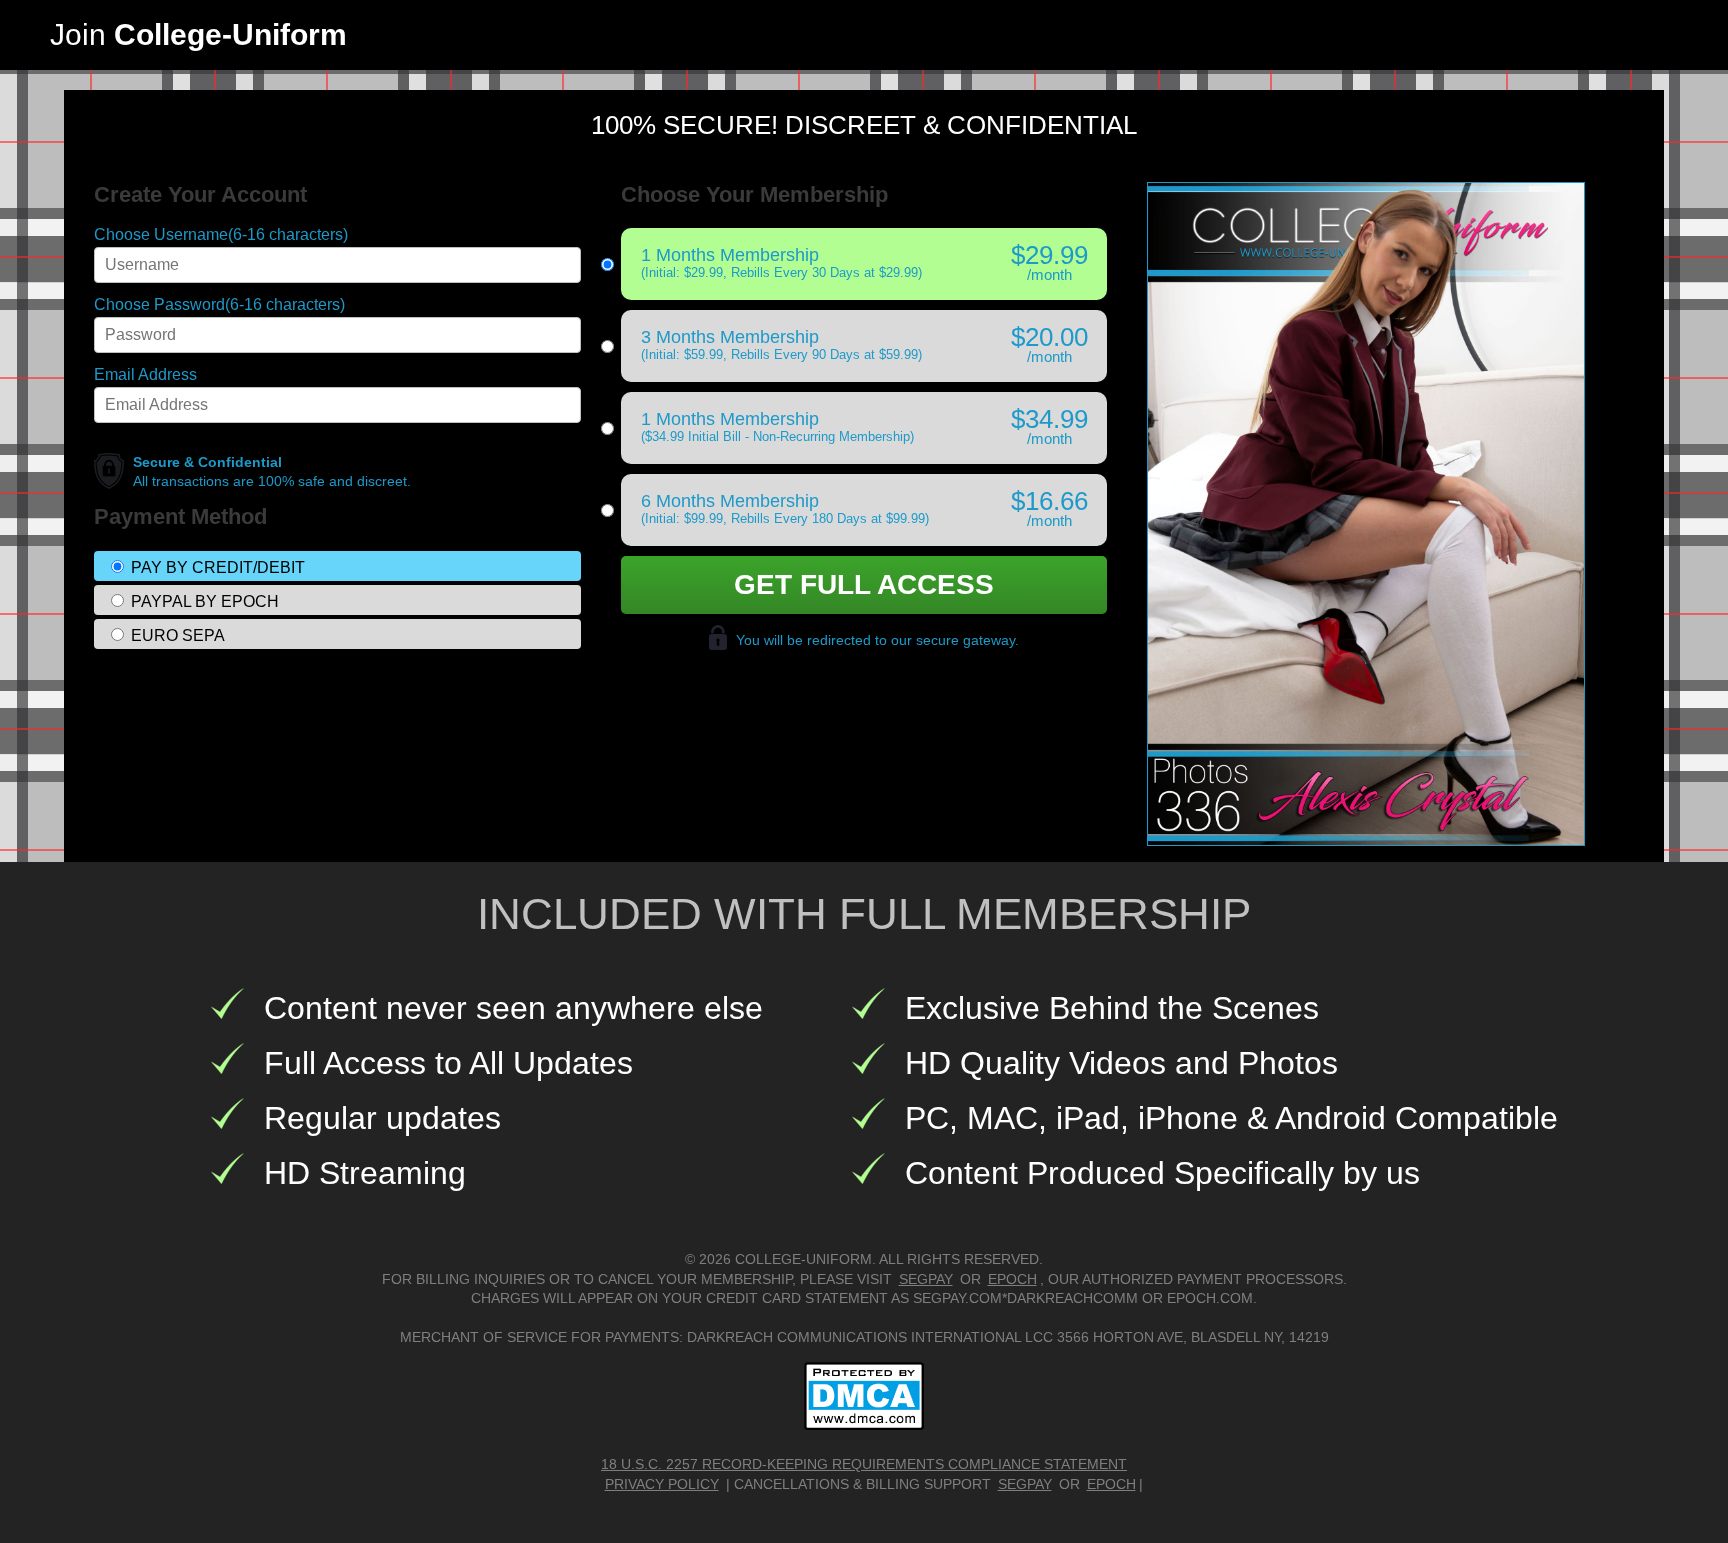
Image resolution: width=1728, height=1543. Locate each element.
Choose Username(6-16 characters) (221, 235)
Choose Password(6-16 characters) (219, 305)
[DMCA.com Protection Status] (864, 1396)
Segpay (1025, 1484)
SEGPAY (926, 1279)
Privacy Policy (662, 1484)
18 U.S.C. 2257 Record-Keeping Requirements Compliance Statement (864, 1464)
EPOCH (1012, 1279)
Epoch (1111, 1484)
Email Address (145, 375)
